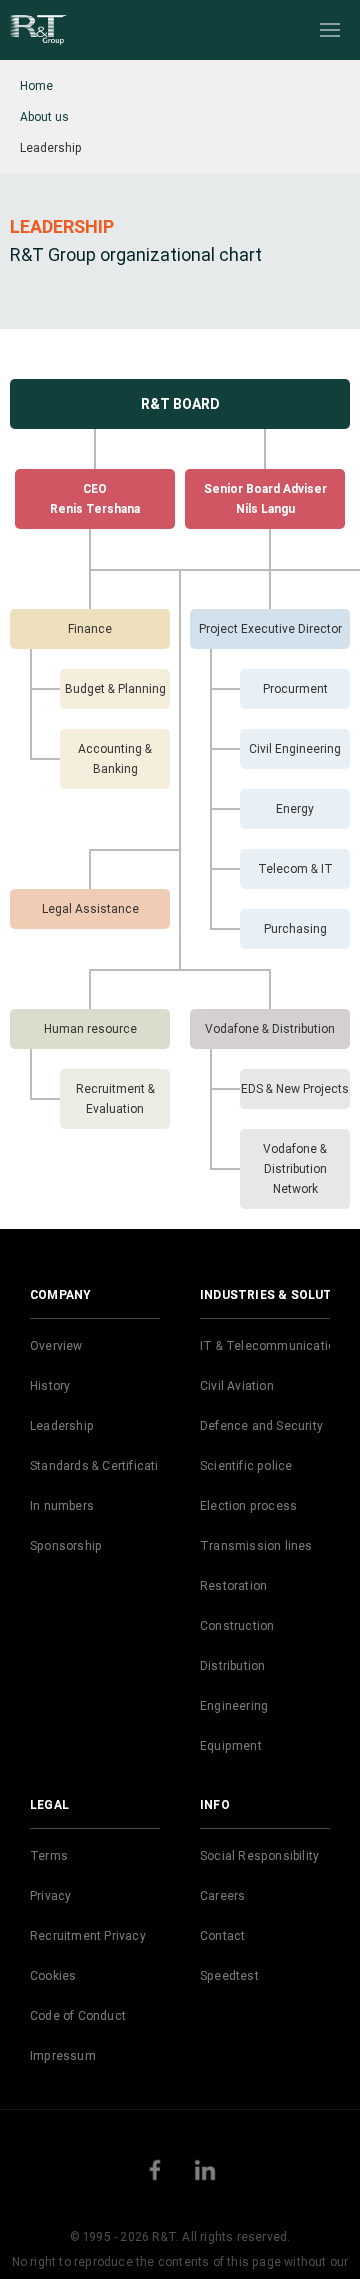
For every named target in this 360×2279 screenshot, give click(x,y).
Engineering (234, 1705)
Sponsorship (66, 1545)
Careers (222, 1895)
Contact (222, 1935)
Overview (56, 1345)
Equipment (231, 1745)
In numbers (62, 1505)
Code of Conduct (78, 2015)
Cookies (53, 1975)
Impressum (63, 2055)
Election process (248, 1505)
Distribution (232, 1665)
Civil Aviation (237, 1385)
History (50, 1385)
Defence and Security (261, 1425)
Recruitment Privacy (88, 1935)
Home (36, 85)
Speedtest (229, 1975)
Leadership (62, 1425)
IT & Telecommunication (271, 1345)
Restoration (233, 1585)
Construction (237, 1625)
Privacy (50, 1895)
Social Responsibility (259, 1855)
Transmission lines (256, 1545)
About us (44, 116)
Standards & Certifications (105, 1465)
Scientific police (246, 1465)
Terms (49, 1855)
